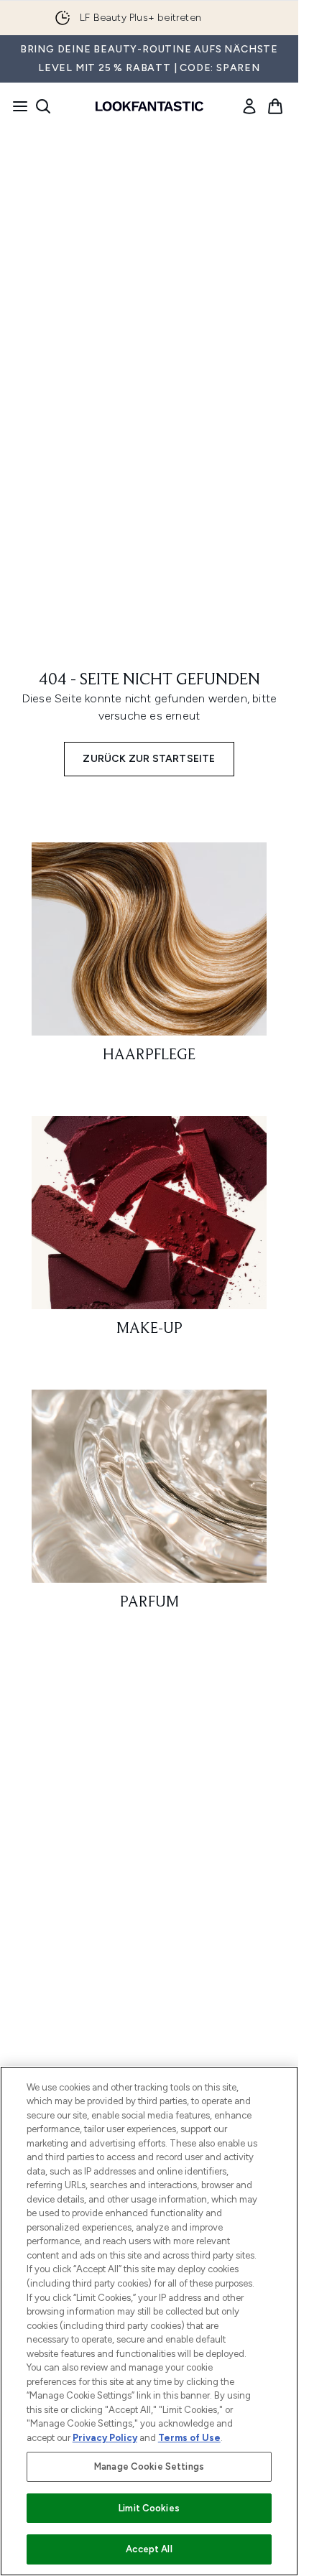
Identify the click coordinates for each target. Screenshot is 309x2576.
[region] (149, 2321)
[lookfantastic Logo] (149, 106)
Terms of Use (189, 2438)
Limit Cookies (149, 2508)
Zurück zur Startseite (149, 759)
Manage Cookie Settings (149, 2466)
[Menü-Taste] (16, 106)
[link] (249, 106)
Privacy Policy (105, 2438)
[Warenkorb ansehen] (275, 106)
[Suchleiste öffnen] (43, 106)
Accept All (149, 2549)
